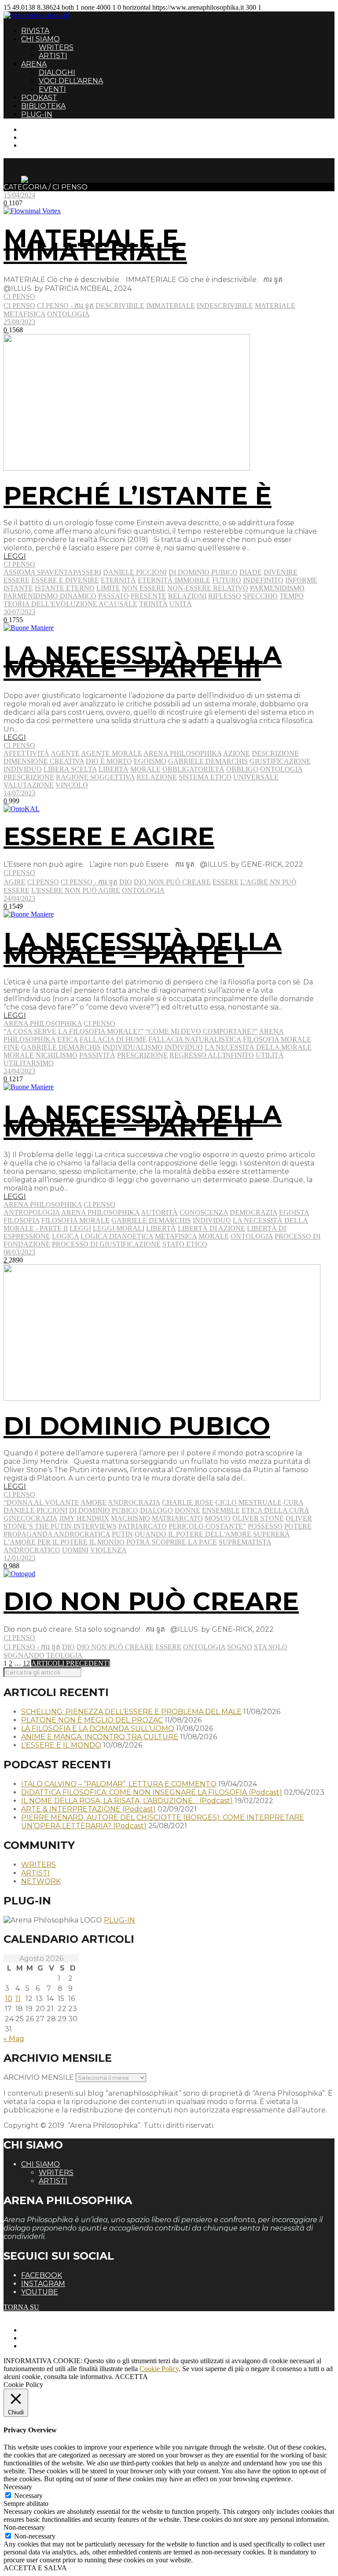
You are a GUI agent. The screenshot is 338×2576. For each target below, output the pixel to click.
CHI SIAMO (40, 39)
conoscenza (204, 1212)
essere (17, 580)
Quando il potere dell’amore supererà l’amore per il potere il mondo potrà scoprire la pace (147, 1538)
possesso (265, 1526)
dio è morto (109, 761)
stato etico (185, 1244)
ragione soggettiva (95, 777)
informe (301, 580)
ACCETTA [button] (131, 2377)
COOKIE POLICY (49, 2346)
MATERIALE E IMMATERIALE (95, 245)
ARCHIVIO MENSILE (39, 2077)
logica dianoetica (117, 1236)
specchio (260, 596)
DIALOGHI (57, 72)
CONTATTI (39, 129)
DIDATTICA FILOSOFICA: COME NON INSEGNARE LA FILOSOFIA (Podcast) (152, 1792)
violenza (108, 1550)
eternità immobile (174, 580)
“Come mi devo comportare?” (201, 1031)
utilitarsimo (29, 1063)
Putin (122, 1534)
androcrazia (134, 1502)
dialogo (156, 1510)
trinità (153, 604)
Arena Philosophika (43, 1023)
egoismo (150, 761)
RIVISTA (35, 31)
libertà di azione (211, 1228)
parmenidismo (277, 588)
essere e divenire (65, 580)
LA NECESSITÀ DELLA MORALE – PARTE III (143, 662)
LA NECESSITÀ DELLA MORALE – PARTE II (143, 1121)
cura (293, 1502)
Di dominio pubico (203, 572)
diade (251, 572)
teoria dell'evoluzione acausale (70, 604)
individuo (23, 769)
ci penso (19, 306)
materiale (275, 306)
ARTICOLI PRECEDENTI (71, 1663)
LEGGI (15, 556)
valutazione (29, 785)
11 (18, 1999)
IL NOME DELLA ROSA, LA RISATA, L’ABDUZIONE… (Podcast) (127, 1801)
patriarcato (143, 1526)
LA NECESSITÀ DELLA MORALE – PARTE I (143, 948)
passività (97, 1055)
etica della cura (275, 1510)
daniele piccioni (135, 572)
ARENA (34, 64)
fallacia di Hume (113, 1039)
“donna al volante (41, 1502)
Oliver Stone (258, 1518)
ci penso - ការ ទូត (65, 306)
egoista (294, 1212)
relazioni (187, 596)
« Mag (14, 2039)
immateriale (171, 306)
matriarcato (177, 1518)
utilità (270, 1055)
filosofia (22, 1220)
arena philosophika (183, 753)
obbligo (242, 769)
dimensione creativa (44, 761)
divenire (281, 572)
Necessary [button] (18, 2487)
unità (181, 604)
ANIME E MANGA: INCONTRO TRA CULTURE (100, 1737)
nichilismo (57, 1055)
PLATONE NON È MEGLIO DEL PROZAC (92, 1720)
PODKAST (39, 98)
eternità (118, 580)
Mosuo (218, 1518)
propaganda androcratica (57, 1534)
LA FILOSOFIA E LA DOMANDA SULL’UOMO (98, 1728)
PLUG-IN (37, 114)
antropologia (32, 1212)
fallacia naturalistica (195, 1039)
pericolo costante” (207, 1526)
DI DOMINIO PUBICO (137, 1426)
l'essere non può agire (76, 890)
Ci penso (19, 296)
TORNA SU (21, 2307)
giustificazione (280, 761)
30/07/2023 (19, 612)
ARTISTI (53, 56)
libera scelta (70, 769)
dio (126, 882)
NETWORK (41, 1881)
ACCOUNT (39, 145)
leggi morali (119, 1228)
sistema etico (205, 777)
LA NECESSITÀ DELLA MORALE (258, 1047)
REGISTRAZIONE (50, 137)
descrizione (275, 753)
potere (298, 1526)
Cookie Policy (159, 2369)
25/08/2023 (19, 322)
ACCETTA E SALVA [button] (35, 2568)
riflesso (225, 596)
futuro (227, 580)
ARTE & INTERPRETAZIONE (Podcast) (88, 1809)
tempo (292, 596)
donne (187, 1510)
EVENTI (52, 89)
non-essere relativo (208, 588)
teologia (64, 1655)
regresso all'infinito (212, 1055)
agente (65, 753)
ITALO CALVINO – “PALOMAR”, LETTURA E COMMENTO (119, 1784)
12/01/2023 (19, 1558)
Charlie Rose (188, 1502)
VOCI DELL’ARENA (71, 81)
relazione (157, 777)
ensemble (221, 1510)
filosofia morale (277, 1039)
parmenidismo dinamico (50, 596)
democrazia (253, 1212)
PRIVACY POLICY (50, 2338)
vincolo (72, 785)
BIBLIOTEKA (43, 106)
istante (18, 588)
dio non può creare (172, 882)
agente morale (112, 753)
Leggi (80, 1228)
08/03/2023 (19, 1252)
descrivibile (120, 306)
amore (94, 1502)
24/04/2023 (19, 898)
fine (11, 1047)
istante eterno (65, 588)
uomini (75, 1550)
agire (15, 882)
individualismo (133, 1047)
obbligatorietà (193, 769)
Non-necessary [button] (24, 2527)
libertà (114, 769)
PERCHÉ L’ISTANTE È (138, 496)
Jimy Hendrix (84, 1518)
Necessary (28, 2496)
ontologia (68, 314)
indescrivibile (225, 306)
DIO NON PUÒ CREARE (151, 1601)
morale (145, 769)
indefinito (263, 580)
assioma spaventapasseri (52, 572)
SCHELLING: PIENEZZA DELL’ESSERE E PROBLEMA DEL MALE (131, 1712)
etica (68, 1039)
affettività (26, 753)
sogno (240, 1647)
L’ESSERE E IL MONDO (61, 1745)
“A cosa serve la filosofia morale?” (73, 1031)
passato (114, 596)
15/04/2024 (19, 195)
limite (108, 588)
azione (237, 753)
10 (9, 1999)
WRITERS (56, 47)
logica (65, 1236)
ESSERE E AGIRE (109, 836)
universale (256, 777)
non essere (144, 588)
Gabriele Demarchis (208, 761)
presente (149, 596)
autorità (159, 1212)
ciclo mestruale (248, 1502)
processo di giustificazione (106, 1244)
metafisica (24, 314)
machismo (130, 1518)
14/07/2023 (19, 793)
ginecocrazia (30, 1518)
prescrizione (29, 777)
